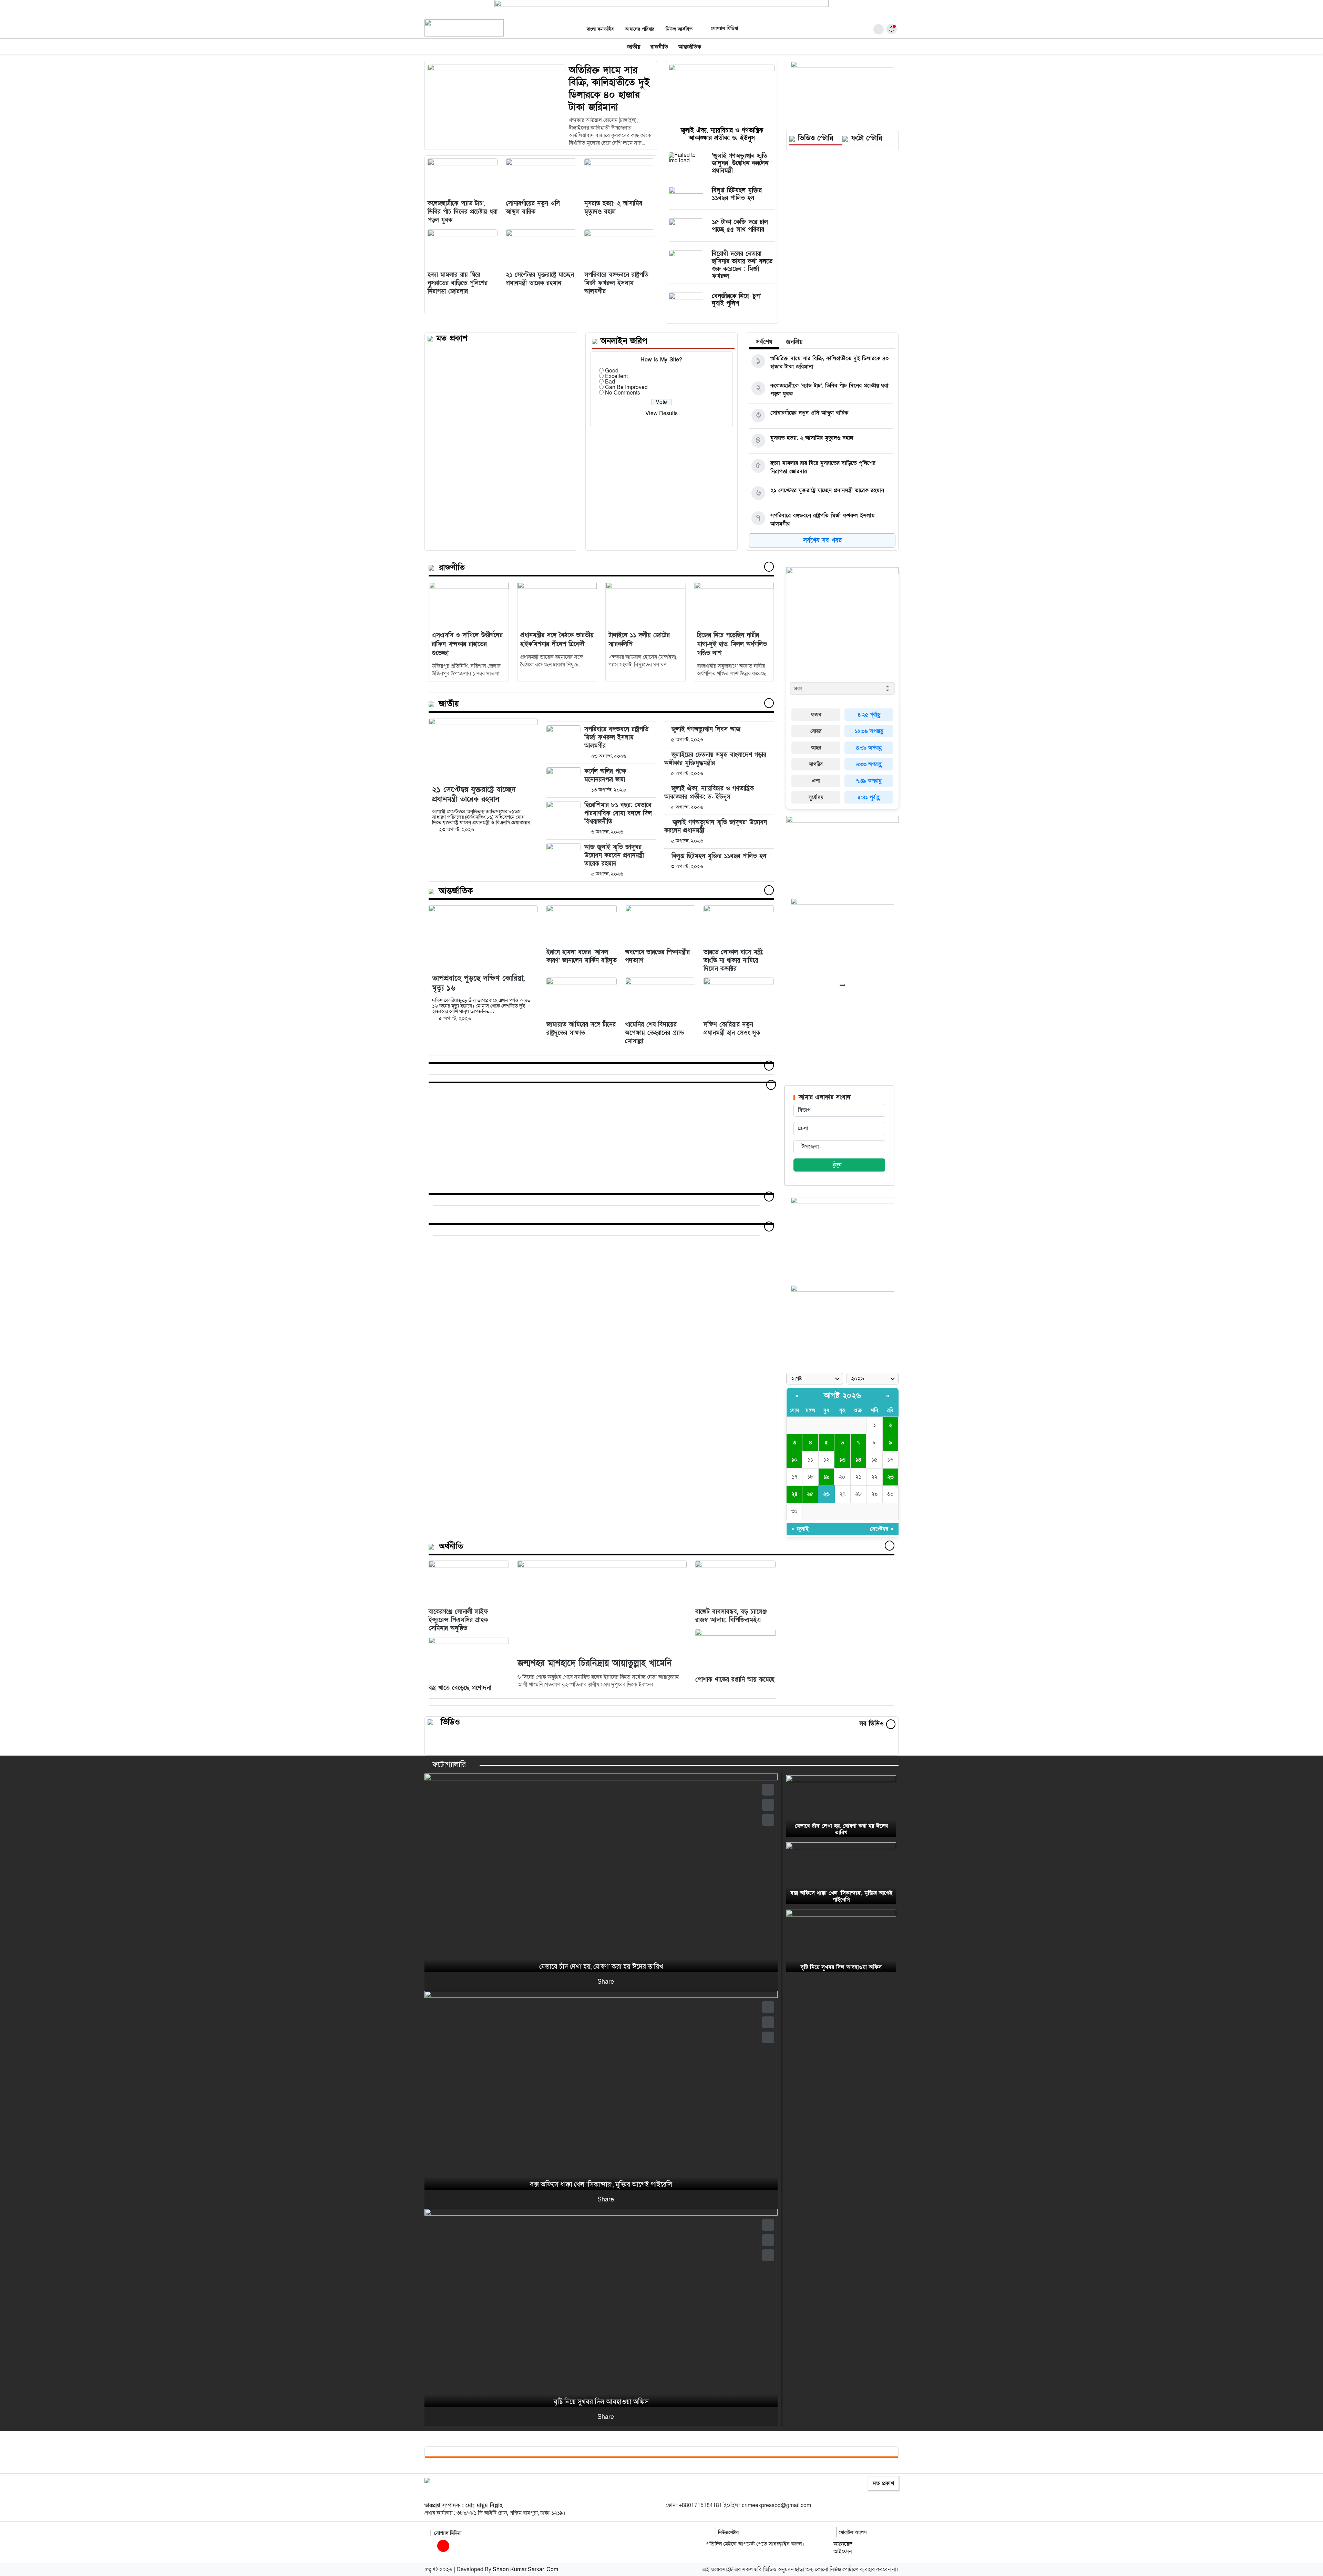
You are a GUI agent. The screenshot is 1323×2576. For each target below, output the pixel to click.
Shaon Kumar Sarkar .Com (525, 2569)
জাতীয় (634, 47)
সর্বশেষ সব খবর (822, 540)
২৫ (810, 1494)
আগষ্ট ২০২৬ (843, 1396)
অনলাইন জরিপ (624, 341)
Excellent (616, 376)
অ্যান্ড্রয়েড (843, 2544)
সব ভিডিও (873, 1724)
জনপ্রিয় (794, 342)
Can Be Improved (626, 387)
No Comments (623, 393)
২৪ (794, 1494)
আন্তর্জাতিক (690, 47)
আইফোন (843, 2552)
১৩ (842, 1460)
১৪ (858, 1460)
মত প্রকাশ (883, 2483)
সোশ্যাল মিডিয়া (724, 28)
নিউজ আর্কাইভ (679, 29)
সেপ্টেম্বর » (882, 1529)
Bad (610, 382)
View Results (661, 413)
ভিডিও (450, 1722)
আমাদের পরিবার (640, 29)
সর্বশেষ (764, 342)
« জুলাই (800, 1529)
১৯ (826, 1477)
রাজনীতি (659, 47)
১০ (794, 1460)
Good (612, 371)
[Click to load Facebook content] (842, 985)
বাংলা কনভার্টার (600, 29)
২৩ (890, 1477)
